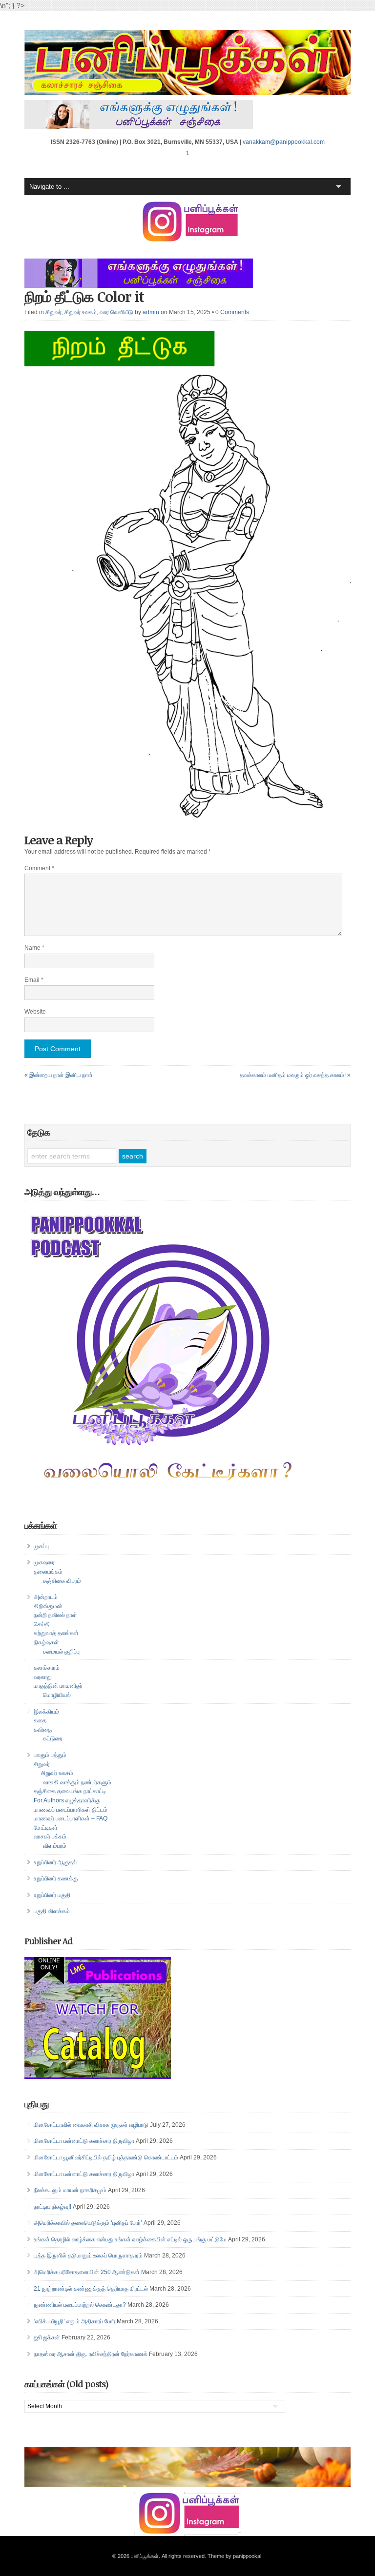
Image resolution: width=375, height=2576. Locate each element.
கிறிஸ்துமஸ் (48, 1606)
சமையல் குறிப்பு (61, 1652)
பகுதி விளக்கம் (52, 1911)
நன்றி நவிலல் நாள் (55, 1615)
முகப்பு (41, 1546)
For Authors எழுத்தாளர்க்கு (67, 1800)
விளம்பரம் (55, 1846)
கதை (40, 1720)
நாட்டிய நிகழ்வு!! (52, 2207)
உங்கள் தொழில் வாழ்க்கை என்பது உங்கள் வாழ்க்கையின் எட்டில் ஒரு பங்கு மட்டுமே (130, 2239)
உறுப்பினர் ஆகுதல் (55, 1862)
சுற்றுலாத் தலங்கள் (56, 1633)
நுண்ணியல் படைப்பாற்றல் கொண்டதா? (80, 2305)
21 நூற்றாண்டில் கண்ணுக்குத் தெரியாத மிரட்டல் (91, 2289)
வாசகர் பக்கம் (50, 1837)
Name (34, 948)
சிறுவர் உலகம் (81, 312)
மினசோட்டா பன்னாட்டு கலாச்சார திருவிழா (84, 2141)
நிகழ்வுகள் (46, 1642)
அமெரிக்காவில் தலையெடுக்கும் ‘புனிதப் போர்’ (88, 2223)
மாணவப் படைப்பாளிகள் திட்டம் (71, 1810)
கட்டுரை (53, 1738)
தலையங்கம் (48, 1572)
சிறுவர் (53, 312)
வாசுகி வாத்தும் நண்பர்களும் (77, 1782)
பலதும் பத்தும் (50, 1755)
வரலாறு (43, 1677)
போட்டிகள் (46, 1828)
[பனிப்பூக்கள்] (187, 93)
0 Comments (232, 312)
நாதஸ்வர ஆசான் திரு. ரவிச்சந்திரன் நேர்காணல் (91, 2354)
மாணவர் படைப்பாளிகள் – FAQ (71, 1818)
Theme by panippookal (234, 2556)
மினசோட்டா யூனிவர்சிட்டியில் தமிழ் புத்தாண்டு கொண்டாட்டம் (106, 2157)
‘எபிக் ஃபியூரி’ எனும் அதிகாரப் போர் (74, 2321)
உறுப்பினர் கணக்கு (56, 1878)
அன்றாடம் (46, 1597)
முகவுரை (44, 1562)
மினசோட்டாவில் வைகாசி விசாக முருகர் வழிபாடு (91, 2125)
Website (35, 1012)
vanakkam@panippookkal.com (284, 142)
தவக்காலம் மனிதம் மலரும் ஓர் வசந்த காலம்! (293, 1075)
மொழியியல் (57, 1695)
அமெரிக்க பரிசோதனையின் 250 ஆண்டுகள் (87, 2272)
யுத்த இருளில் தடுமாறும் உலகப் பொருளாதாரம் (88, 2256)
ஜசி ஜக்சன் (47, 2337)
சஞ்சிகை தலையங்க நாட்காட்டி (70, 1791)
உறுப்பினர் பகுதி (52, 1895)
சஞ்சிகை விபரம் (62, 1581)
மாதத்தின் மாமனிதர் (58, 1686)
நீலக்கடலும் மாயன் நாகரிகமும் (70, 2190)
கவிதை (43, 1730)
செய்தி (42, 1624)
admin (151, 312)
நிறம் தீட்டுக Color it (84, 296)
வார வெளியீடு (116, 312)
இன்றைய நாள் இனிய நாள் (61, 1075)
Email (34, 980)
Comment (39, 868)
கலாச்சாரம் (47, 1668)
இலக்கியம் (46, 1712)
